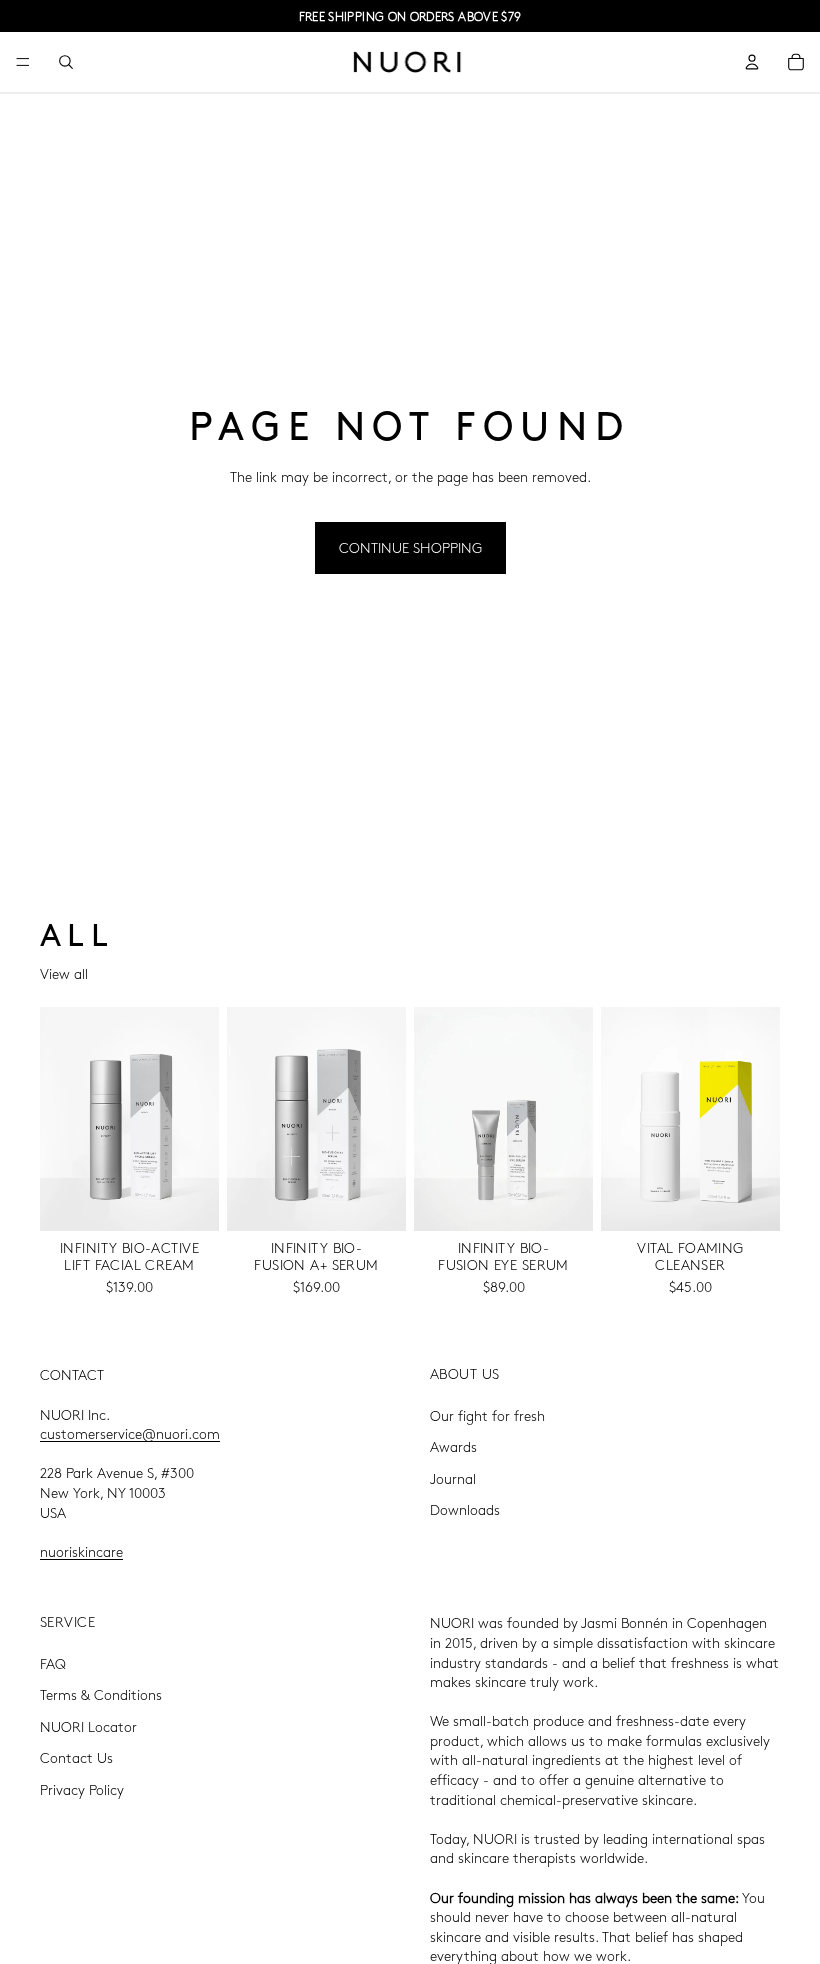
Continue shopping (410, 547)
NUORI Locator (88, 1725)
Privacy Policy (82, 1789)
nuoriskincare (81, 1550)
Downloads (465, 1509)
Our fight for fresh (487, 1414)
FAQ (53, 1662)
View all (64, 973)
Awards (453, 1446)
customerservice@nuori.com (130, 1433)
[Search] (66, 62)
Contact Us (76, 1757)
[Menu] (23, 62)
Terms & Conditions (101, 1694)
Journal (453, 1477)
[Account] (752, 62)
